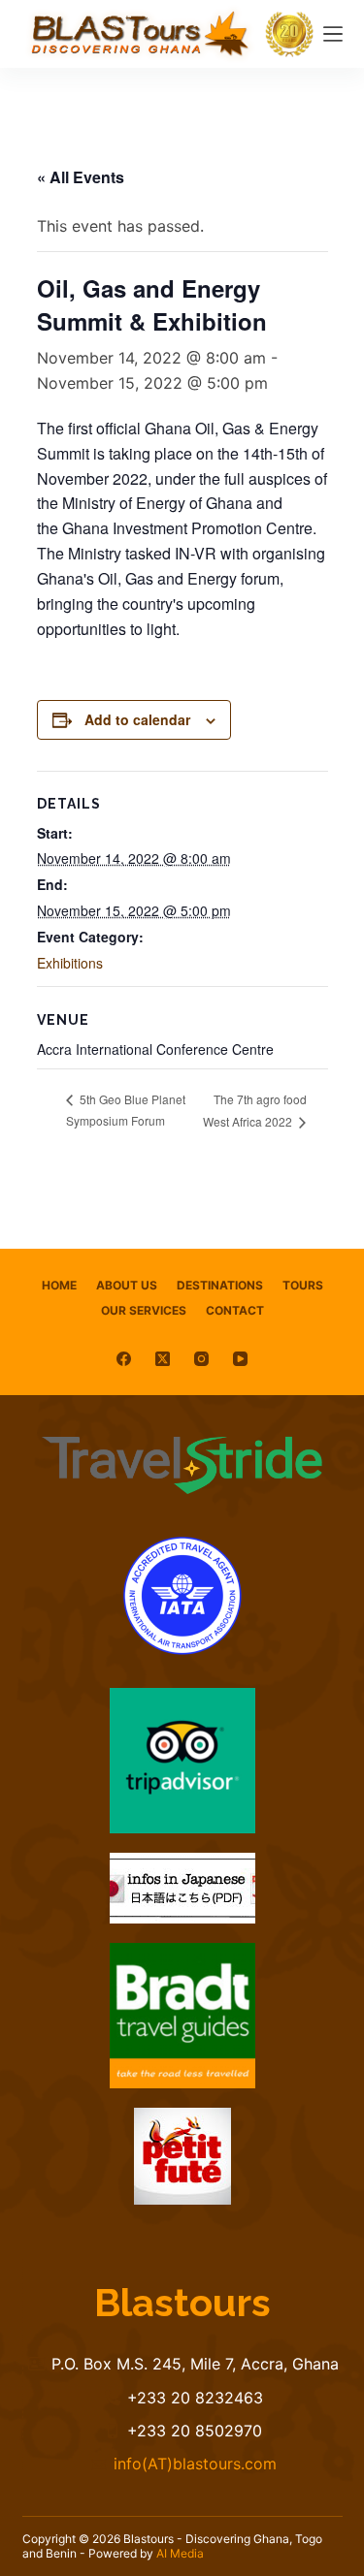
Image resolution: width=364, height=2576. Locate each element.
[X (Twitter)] (163, 1359)
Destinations (220, 1285)
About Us (127, 1285)
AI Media (180, 2553)
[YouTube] (240, 1359)
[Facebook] (124, 1359)
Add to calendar (137, 719)
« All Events (81, 177)
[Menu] (333, 34)
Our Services (144, 1310)
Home (59, 1285)
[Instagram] (201, 1359)
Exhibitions (70, 963)
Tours (303, 1285)
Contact (235, 1310)
